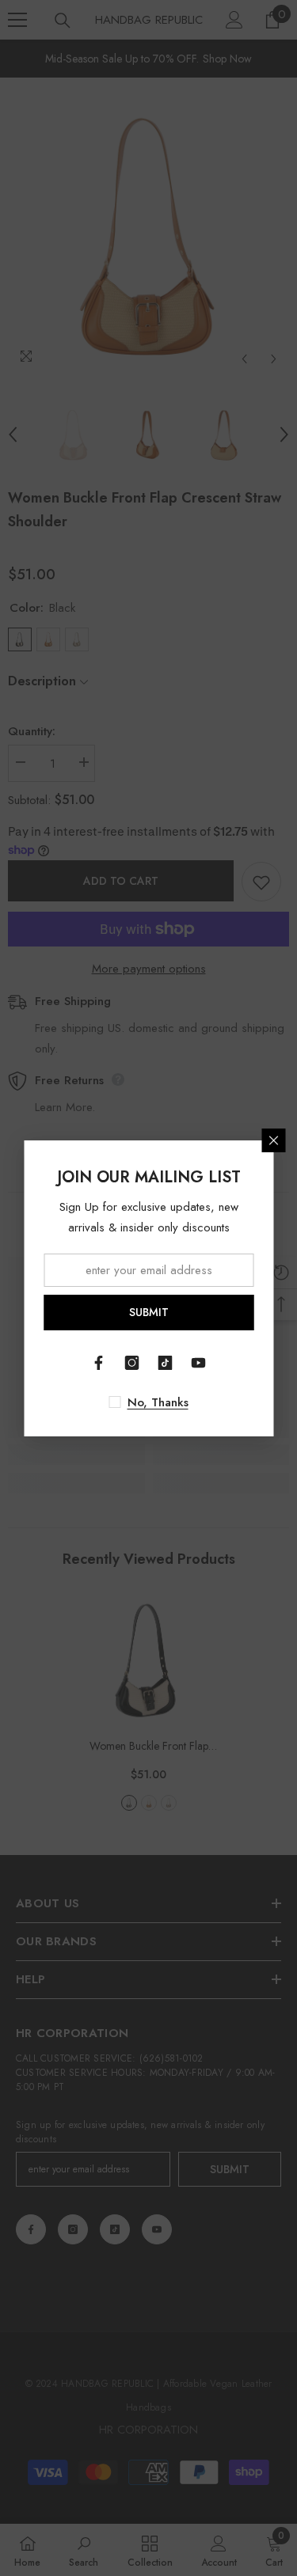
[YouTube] (199, 1363)
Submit (149, 1312)
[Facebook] (99, 1363)
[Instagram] (132, 1363)
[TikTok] (166, 1363)
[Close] (273, 1140)
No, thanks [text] (158, 1402)
